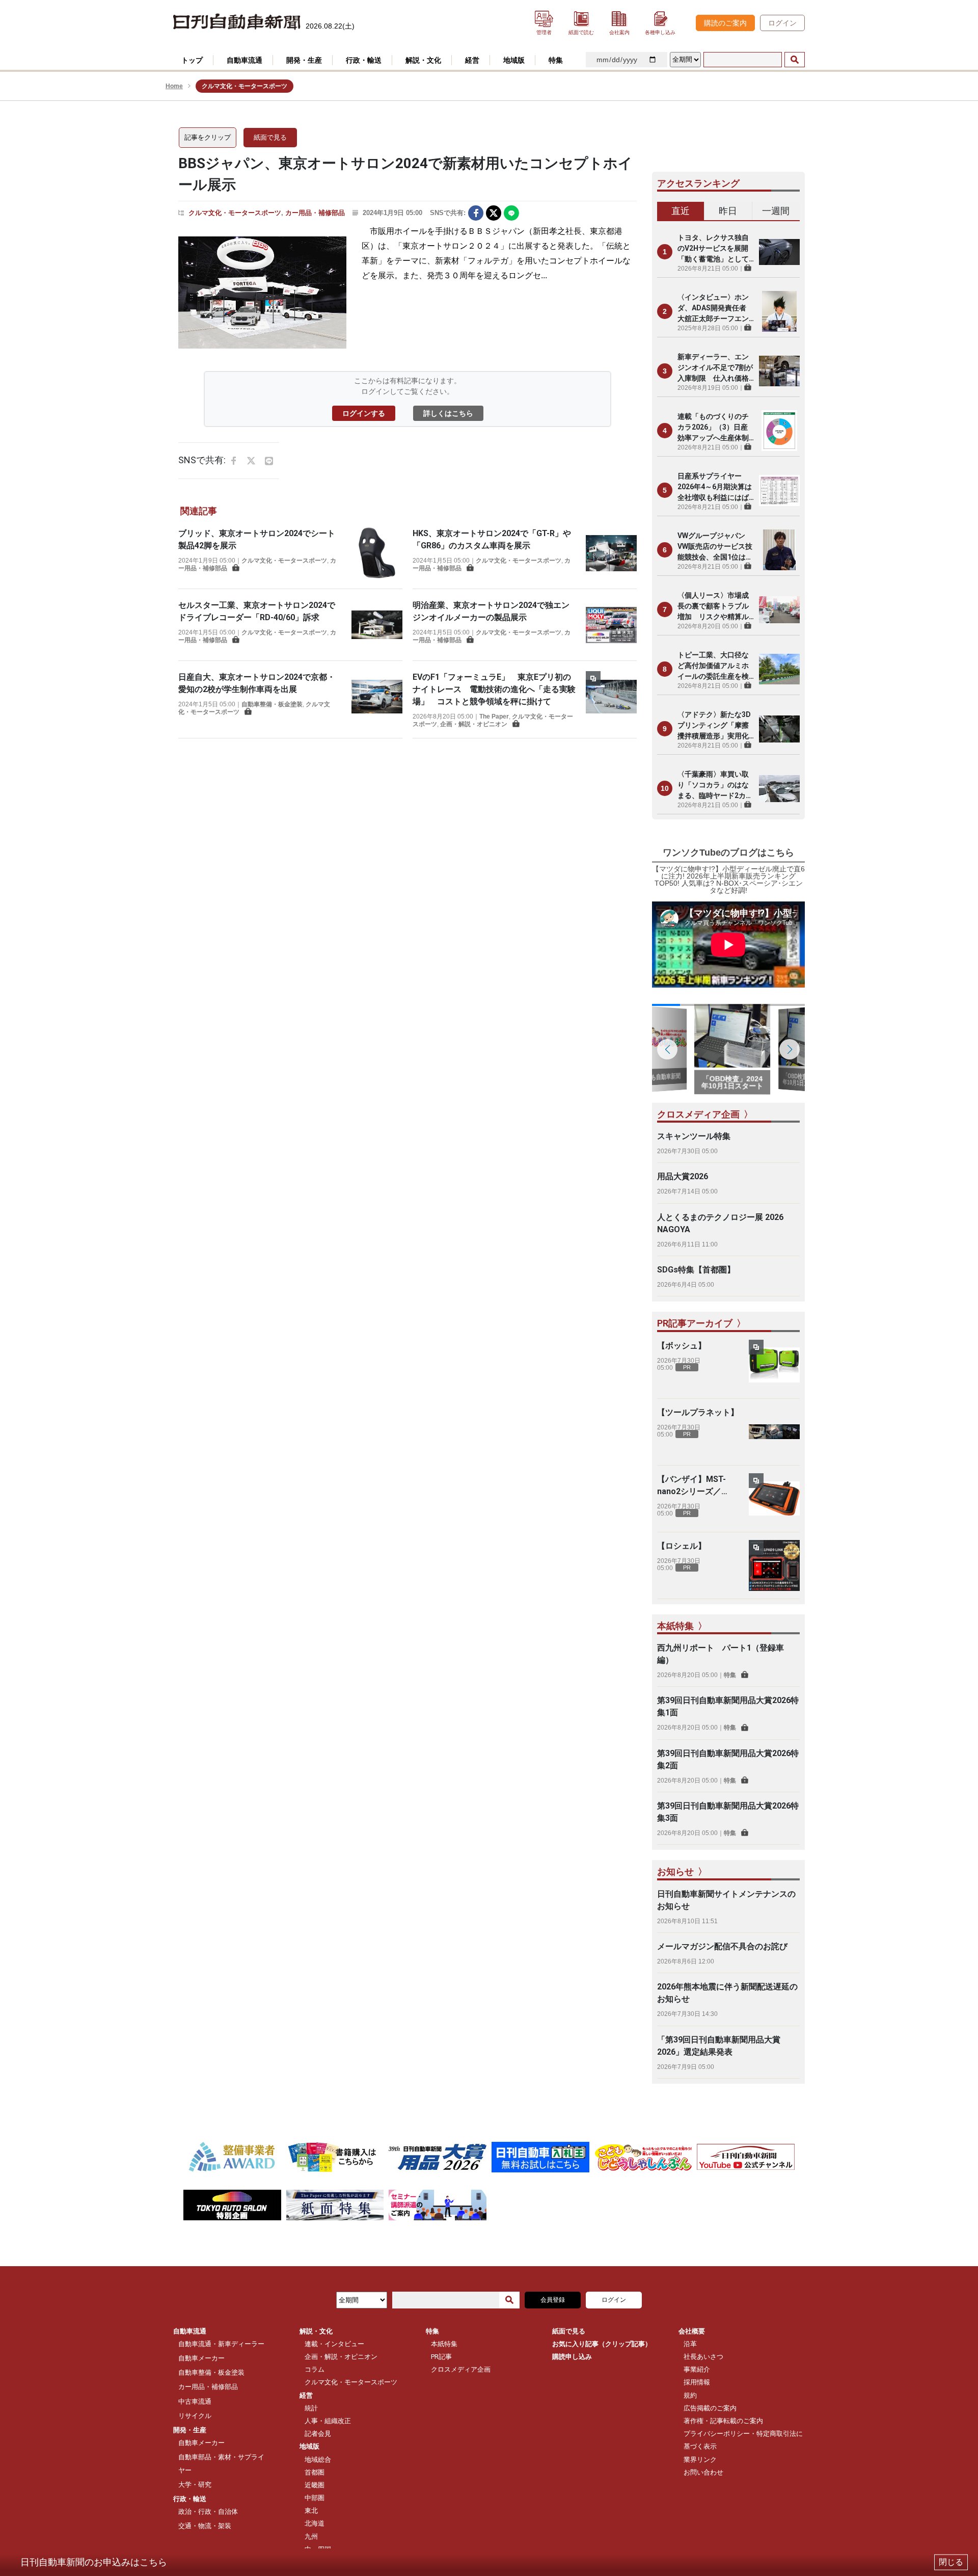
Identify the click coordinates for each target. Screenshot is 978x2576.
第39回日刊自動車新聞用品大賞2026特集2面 (728, 1759)
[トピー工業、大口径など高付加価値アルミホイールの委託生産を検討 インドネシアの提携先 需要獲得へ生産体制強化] (779, 669)
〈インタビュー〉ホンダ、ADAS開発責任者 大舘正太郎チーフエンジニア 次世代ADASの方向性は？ (715, 309)
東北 (311, 2511)
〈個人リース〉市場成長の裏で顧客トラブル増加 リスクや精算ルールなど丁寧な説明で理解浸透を (713, 607)
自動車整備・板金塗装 (272, 704)
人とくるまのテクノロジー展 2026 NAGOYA (720, 1223)
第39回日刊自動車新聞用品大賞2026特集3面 (728, 1812)
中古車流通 (195, 2401)
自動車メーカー (201, 2358)
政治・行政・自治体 (208, 2512)
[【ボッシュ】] (774, 1365)
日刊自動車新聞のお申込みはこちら (94, 2562)
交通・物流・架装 (205, 2526)
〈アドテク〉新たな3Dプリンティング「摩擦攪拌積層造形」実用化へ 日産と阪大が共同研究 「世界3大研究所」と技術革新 (714, 726)
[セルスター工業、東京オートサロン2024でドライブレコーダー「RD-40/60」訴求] (377, 625)
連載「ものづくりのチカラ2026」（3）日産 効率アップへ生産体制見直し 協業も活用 (716, 428)
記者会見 (318, 2434)
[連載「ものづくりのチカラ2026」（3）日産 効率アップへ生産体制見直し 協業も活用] (779, 431)
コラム (315, 2369)
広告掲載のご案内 (710, 2408)
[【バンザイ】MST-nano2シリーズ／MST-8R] (774, 1499)
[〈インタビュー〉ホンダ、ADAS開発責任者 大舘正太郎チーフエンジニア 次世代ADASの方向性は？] (779, 311)
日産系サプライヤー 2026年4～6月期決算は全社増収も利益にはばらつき (715, 487)
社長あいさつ (703, 2357)
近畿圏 (315, 2485)
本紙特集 (444, 2344)
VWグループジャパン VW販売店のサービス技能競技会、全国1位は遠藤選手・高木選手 (715, 547)
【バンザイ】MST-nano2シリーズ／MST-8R (691, 1486)
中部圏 (315, 2498)
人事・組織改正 (328, 2421)
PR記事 (441, 2357)
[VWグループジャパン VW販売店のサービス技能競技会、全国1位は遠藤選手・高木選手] (779, 550)
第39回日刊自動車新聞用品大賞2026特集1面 (728, 1706)
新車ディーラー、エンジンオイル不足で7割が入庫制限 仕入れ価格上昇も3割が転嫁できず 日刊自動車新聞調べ (716, 368)
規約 (690, 2395)
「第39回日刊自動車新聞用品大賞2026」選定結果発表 (719, 2046)
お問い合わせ (703, 2472)
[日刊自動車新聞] (237, 22)
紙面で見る (270, 137)
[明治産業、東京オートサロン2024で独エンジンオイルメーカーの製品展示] (611, 625)
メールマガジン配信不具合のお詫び (722, 1946)
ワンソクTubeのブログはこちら (728, 853)
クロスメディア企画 (461, 2369)
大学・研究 (195, 2485)
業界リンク (700, 2460)
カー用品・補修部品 (315, 213)
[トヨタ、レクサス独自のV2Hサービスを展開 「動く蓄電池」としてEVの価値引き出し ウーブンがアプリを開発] (779, 252)
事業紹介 (697, 2369)
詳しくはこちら (448, 413)
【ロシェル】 (682, 1546)
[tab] (681, 211)
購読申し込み (572, 2357)
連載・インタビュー (334, 2344)
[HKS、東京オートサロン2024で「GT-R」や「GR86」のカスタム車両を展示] (611, 553)
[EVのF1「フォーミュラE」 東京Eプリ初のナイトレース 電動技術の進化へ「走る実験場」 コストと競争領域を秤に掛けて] (611, 699)
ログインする (364, 413)
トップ (192, 60)
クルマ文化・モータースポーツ (235, 213)
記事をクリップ (208, 137)
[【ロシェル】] (774, 1565)
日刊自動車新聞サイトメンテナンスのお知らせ (726, 1900)
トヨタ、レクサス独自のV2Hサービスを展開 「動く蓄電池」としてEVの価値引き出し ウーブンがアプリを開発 (716, 249)
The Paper (494, 716)
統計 (311, 2408)
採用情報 (697, 2382)
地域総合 (318, 2460)
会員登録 (553, 2300)
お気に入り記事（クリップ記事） (602, 2344)
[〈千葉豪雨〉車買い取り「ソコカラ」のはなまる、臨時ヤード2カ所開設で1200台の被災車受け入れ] (779, 788)
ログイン (782, 23)
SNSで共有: (448, 213)
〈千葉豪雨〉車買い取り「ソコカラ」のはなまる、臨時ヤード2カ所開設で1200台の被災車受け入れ (715, 786)
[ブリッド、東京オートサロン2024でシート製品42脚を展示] (377, 553)
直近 (681, 211)
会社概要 (692, 2331)
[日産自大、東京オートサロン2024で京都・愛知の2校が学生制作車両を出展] (377, 697)
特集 (730, 1675)
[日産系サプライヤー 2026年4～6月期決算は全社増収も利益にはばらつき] (779, 490)
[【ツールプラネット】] (774, 1432)
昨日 (728, 211)
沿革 (690, 2344)
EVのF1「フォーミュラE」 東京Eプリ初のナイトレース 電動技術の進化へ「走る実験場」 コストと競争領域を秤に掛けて (494, 689)
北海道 (315, 2523)
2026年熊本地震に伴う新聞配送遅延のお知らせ (727, 1993)
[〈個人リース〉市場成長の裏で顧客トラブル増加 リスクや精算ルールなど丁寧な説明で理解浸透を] (779, 609)
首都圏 (315, 2472)
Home (174, 86)
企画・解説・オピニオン (474, 724)
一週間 (776, 211)
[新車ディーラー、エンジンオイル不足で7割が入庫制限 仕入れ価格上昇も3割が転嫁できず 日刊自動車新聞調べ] (779, 371)
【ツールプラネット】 (698, 1412)
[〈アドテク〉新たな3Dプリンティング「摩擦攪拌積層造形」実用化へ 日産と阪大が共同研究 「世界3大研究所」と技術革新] (779, 729)
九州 (311, 2537)
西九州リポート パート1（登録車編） (721, 1654)
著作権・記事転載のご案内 (723, 2421)
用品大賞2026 (683, 1176)
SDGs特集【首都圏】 (696, 1270)
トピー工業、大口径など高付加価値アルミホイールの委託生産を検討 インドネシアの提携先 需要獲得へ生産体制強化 (713, 666)
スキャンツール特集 (694, 1136)
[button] (790, 1049)
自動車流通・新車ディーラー (221, 2344)
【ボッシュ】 (682, 1346)
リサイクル (195, 2416)
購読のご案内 (725, 23)
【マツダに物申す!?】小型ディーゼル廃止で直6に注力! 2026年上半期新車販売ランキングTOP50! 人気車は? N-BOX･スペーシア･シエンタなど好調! (728, 880)
